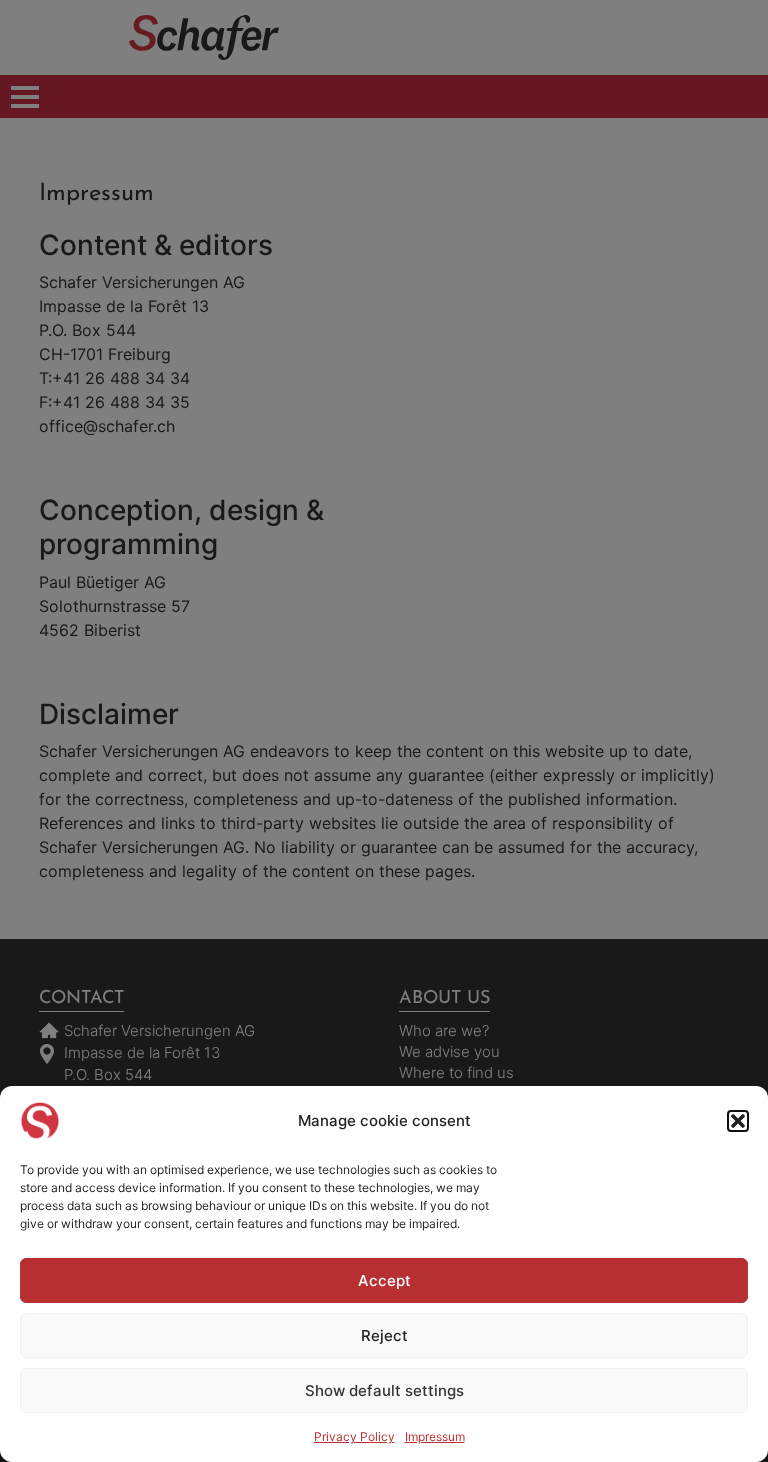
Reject (384, 1335)
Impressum (435, 1436)
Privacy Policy (354, 1436)
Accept (384, 1280)
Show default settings (384, 1390)
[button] (738, 1121)
